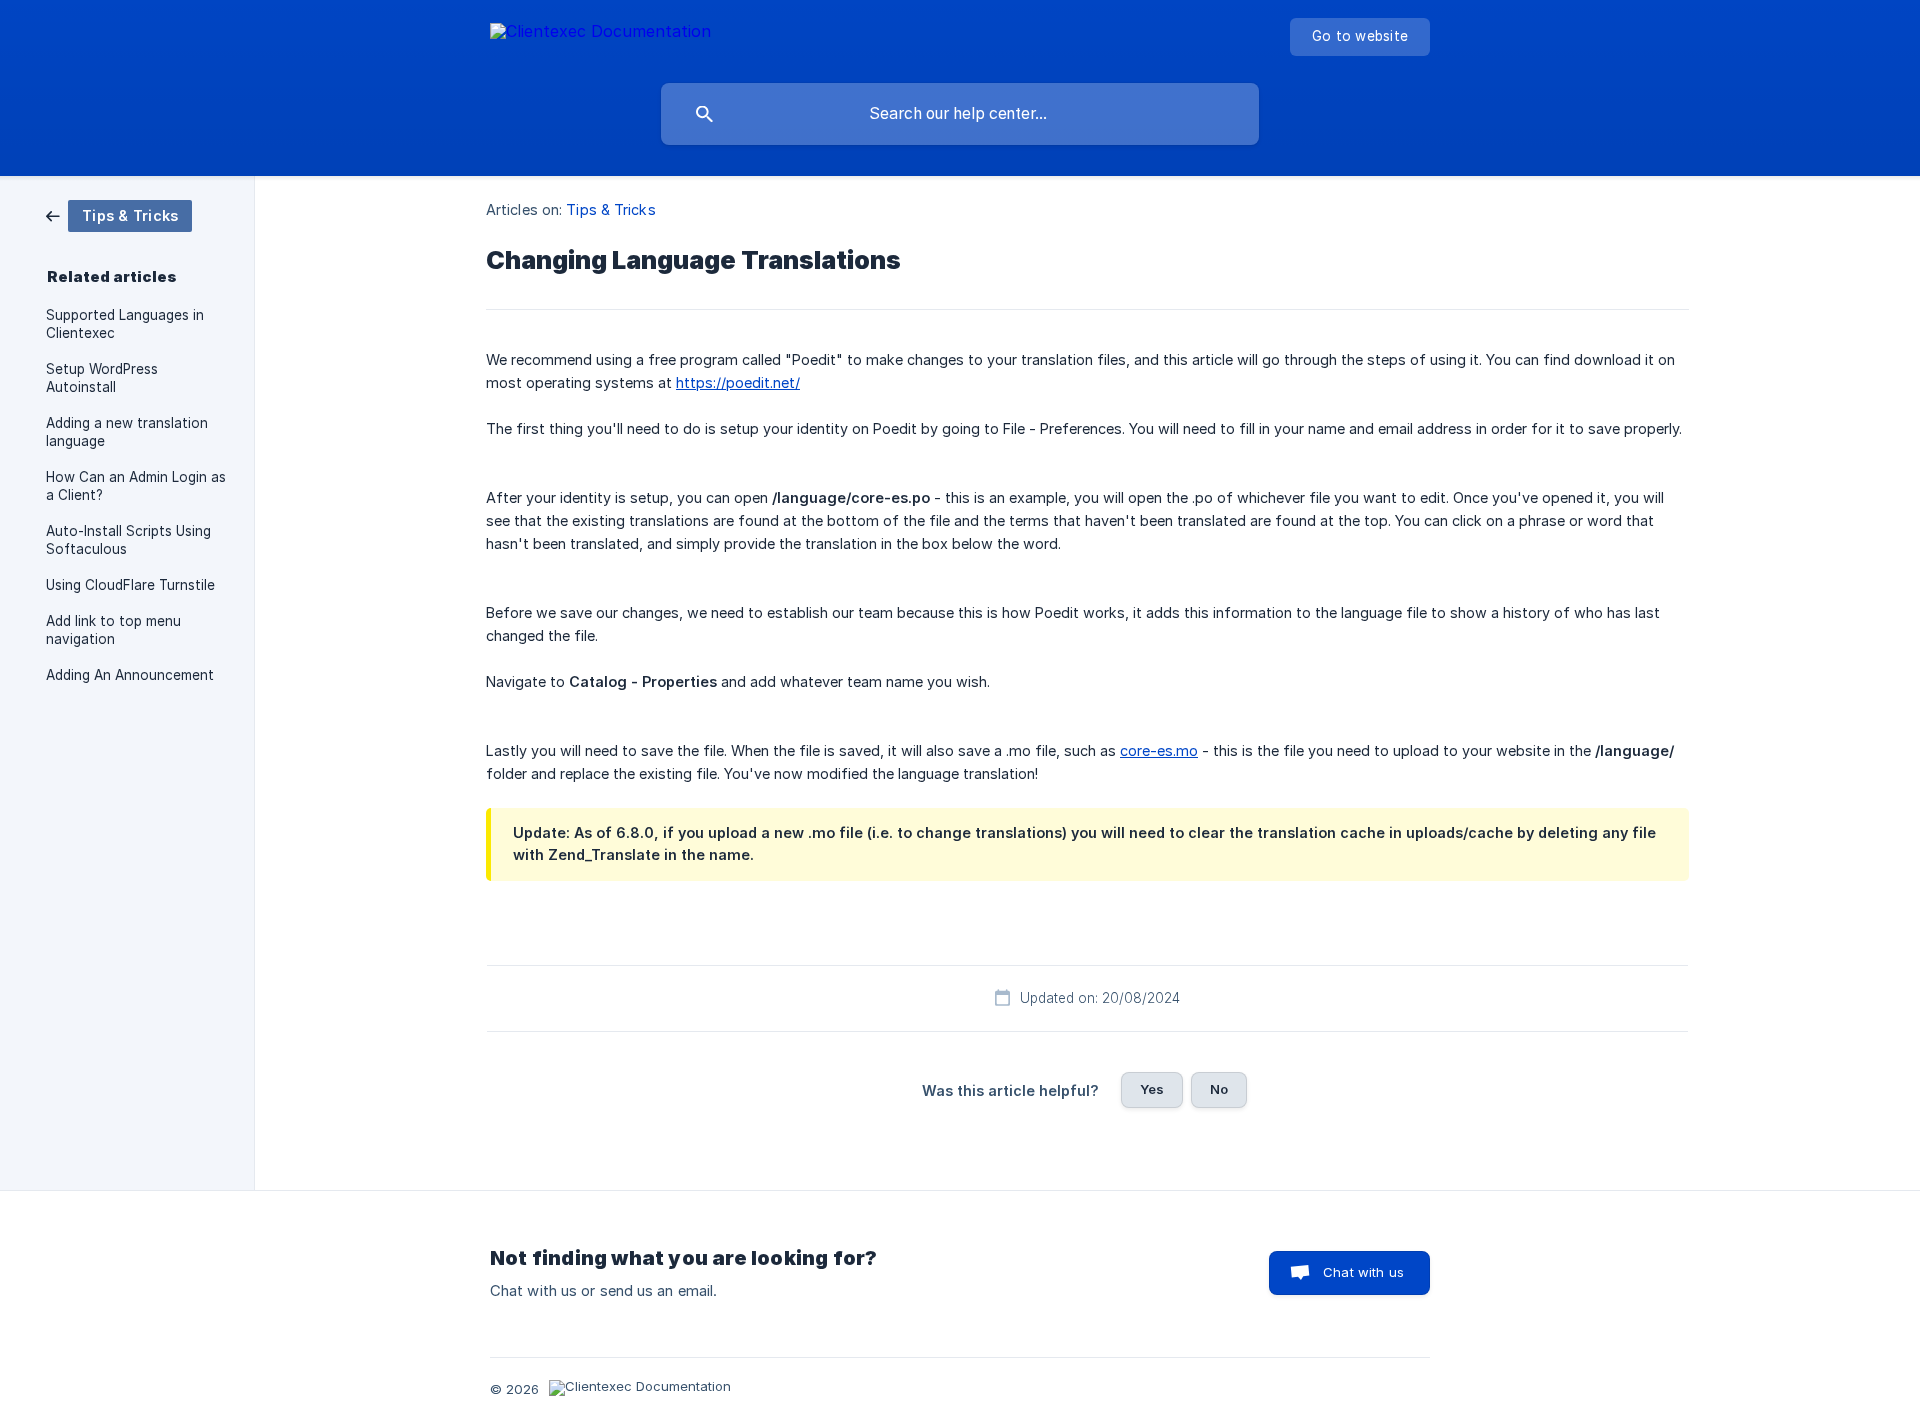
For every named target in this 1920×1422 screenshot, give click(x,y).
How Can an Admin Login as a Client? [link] (136, 486)
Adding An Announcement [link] (130, 675)
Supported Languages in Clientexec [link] (125, 324)
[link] (119, 214)
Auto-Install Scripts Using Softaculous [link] (128, 540)
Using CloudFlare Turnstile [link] (130, 585)
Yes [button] (1152, 1089)
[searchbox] (960, 114)
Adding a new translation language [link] (127, 432)
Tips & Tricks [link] (610, 209)
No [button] (1219, 1089)
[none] (600, 34)
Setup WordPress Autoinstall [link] (102, 378)
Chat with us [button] (1363, 1272)
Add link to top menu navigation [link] (113, 630)
